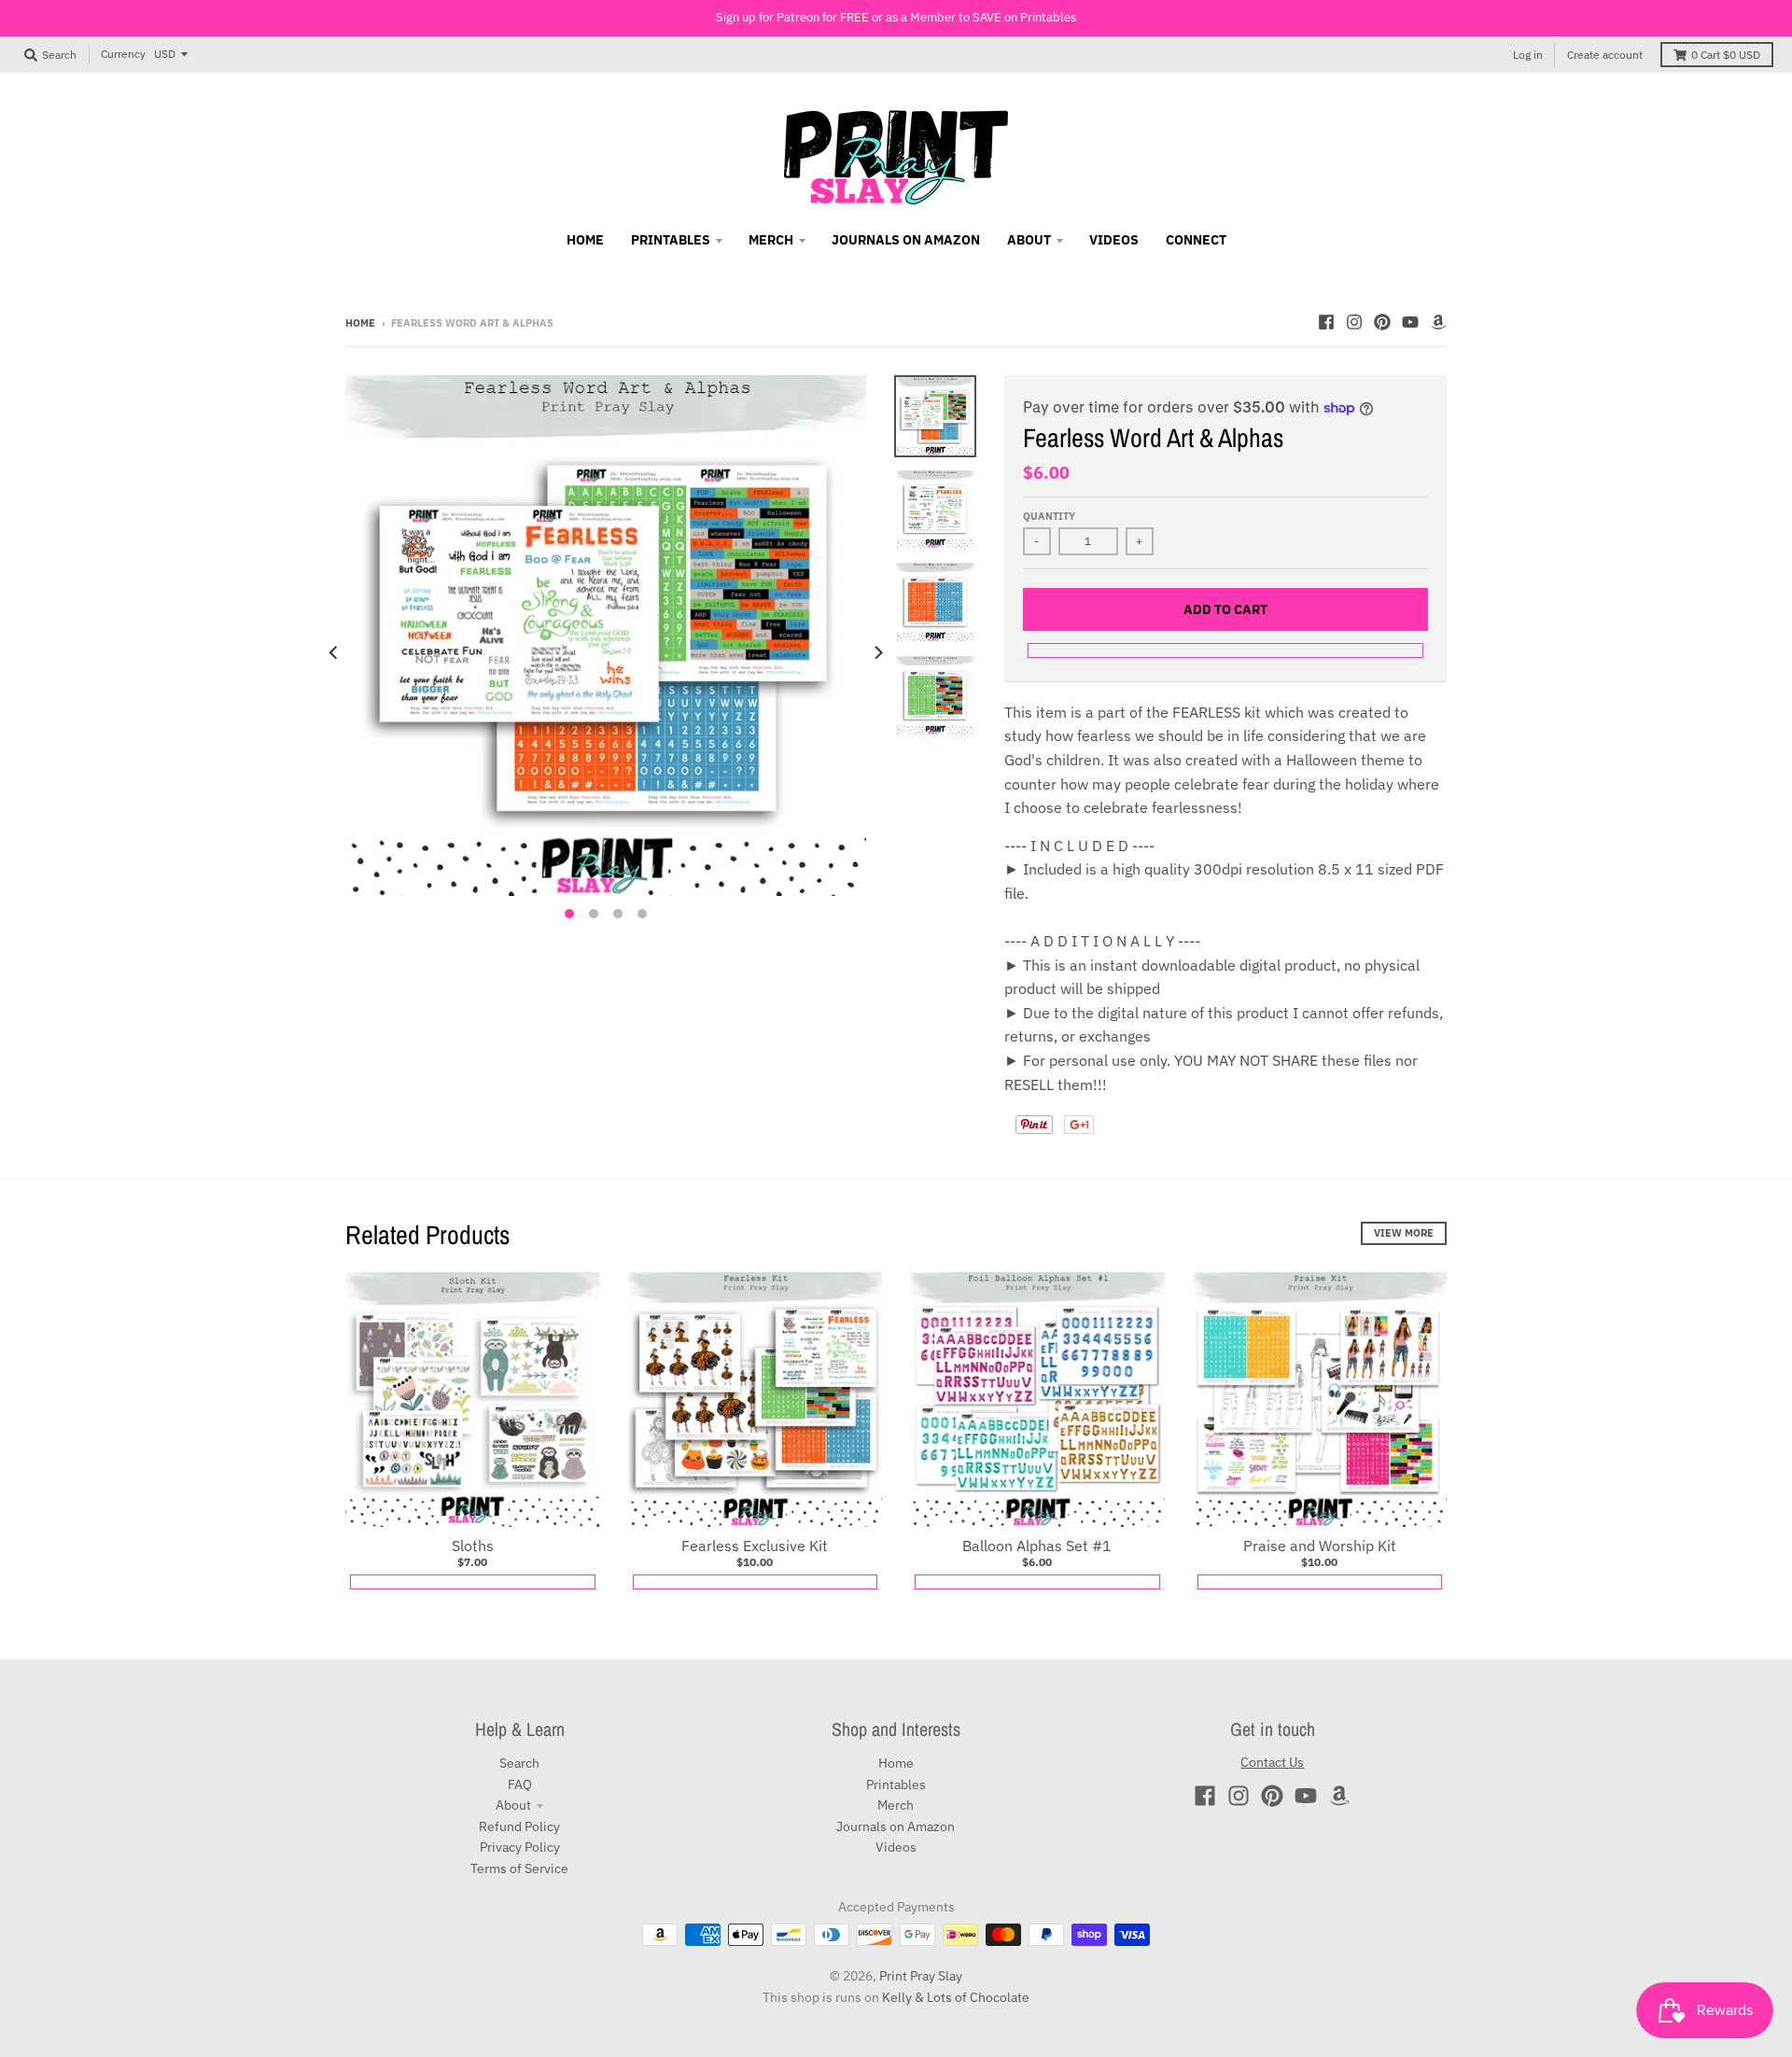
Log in (1528, 55)
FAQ (520, 1784)
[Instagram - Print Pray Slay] (1354, 322)
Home (360, 323)
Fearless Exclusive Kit (755, 1546)
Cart (1726, 55)
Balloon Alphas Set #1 (1037, 1546)
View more (1404, 1233)
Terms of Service (519, 1868)
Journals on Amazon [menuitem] (906, 240)
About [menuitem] (1029, 240)
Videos (896, 1847)
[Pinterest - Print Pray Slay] (1382, 322)
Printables (896, 1784)
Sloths (473, 1546)
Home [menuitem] (585, 240)
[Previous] (334, 652)
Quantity (1049, 516)
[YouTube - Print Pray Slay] (1410, 322)
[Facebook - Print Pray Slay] (1326, 322)
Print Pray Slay (921, 1976)
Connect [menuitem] (1196, 240)
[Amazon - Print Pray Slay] (1438, 322)
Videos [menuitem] (1114, 240)
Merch (896, 1805)
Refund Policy (519, 1826)
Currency (123, 54)
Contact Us (1272, 1762)
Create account (1605, 55)
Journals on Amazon (896, 1826)
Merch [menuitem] (771, 240)
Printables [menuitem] (671, 240)
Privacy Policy (520, 1847)
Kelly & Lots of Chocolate (956, 1997)
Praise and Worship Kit (1320, 1546)
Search (519, 1763)
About (513, 1805)
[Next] (877, 652)
